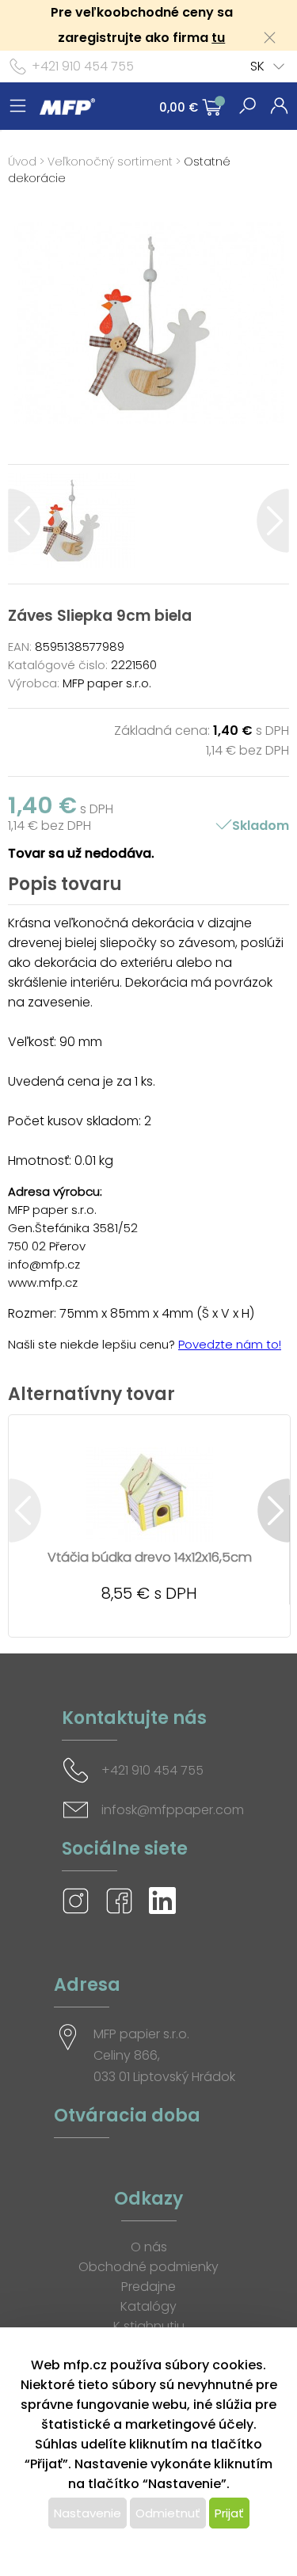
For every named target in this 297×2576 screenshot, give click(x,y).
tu (218, 38)
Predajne (148, 2287)
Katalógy (148, 2306)
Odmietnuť (168, 2513)
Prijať (229, 2513)
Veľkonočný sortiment (110, 162)
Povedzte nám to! (230, 1344)
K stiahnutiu (149, 2326)
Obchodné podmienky (148, 2267)
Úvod (22, 162)
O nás (149, 2247)
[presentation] (24, 521)
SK (257, 66)
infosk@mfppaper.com (173, 1810)
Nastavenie (88, 2513)
